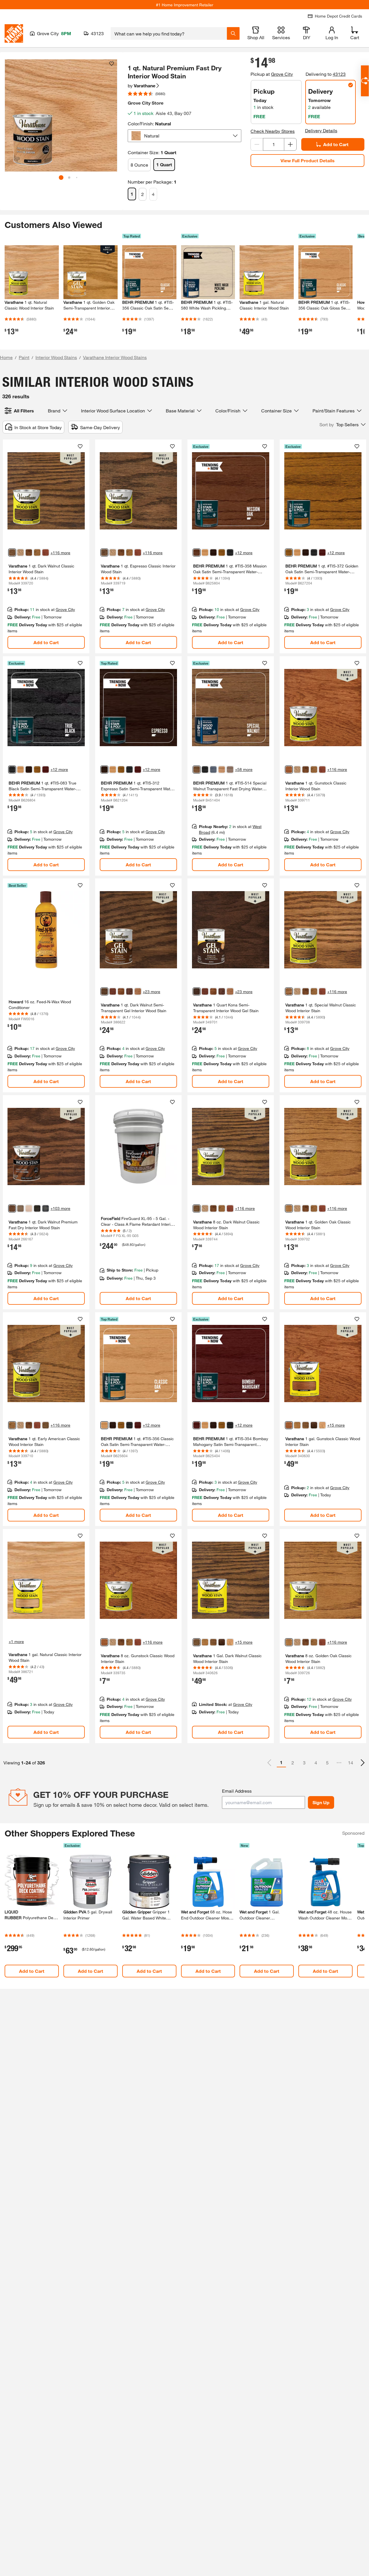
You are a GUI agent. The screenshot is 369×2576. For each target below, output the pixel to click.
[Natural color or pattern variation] (314, 1425)
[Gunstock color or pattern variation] (289, 770)
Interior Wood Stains (56, 357)
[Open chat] (365, 81)
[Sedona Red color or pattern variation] (46, 552)
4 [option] (316, 1763)
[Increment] (290, 144)
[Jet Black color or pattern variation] (37, 1208)
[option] (363, 1763)
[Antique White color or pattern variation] (29, 1208)
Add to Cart (336, 144)
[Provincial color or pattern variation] (306, 1425)
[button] (110, 118)
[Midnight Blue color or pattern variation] (46, 1208)
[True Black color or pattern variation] (230, 552)
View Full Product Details (308, 160)
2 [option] (293, 1763)
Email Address (237, 1791)
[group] (61, 115)
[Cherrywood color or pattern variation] (138, 991)
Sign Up (321, 1802)
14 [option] (351, 1763)
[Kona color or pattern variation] (197, 991)
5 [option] (327, 1763)
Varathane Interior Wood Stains (115, 357)
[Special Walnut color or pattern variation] (197, 770)
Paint (24, 357)
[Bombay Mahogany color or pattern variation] (322, 552)
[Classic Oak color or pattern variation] (205, 552)
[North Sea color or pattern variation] (213, 770)
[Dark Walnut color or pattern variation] (12, 552)
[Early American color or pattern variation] (37, 552)
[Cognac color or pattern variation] (113, 991)
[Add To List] (112, 64)
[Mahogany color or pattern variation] (129, 991)
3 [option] (304, 1763)
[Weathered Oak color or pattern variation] (20, 552)
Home (6, 357)
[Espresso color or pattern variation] (104, 552)
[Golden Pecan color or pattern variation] (222, 770)
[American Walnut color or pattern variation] (121, 991)
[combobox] (169, 33)
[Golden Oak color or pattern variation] (222, 552)
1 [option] (281, 1762)
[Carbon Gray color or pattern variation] (20, 1208)
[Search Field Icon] (233, 33)
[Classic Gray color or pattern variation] (230, 770)
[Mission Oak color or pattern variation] (197, 552)
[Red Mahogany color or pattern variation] (29, 552)
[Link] (46, 546)
